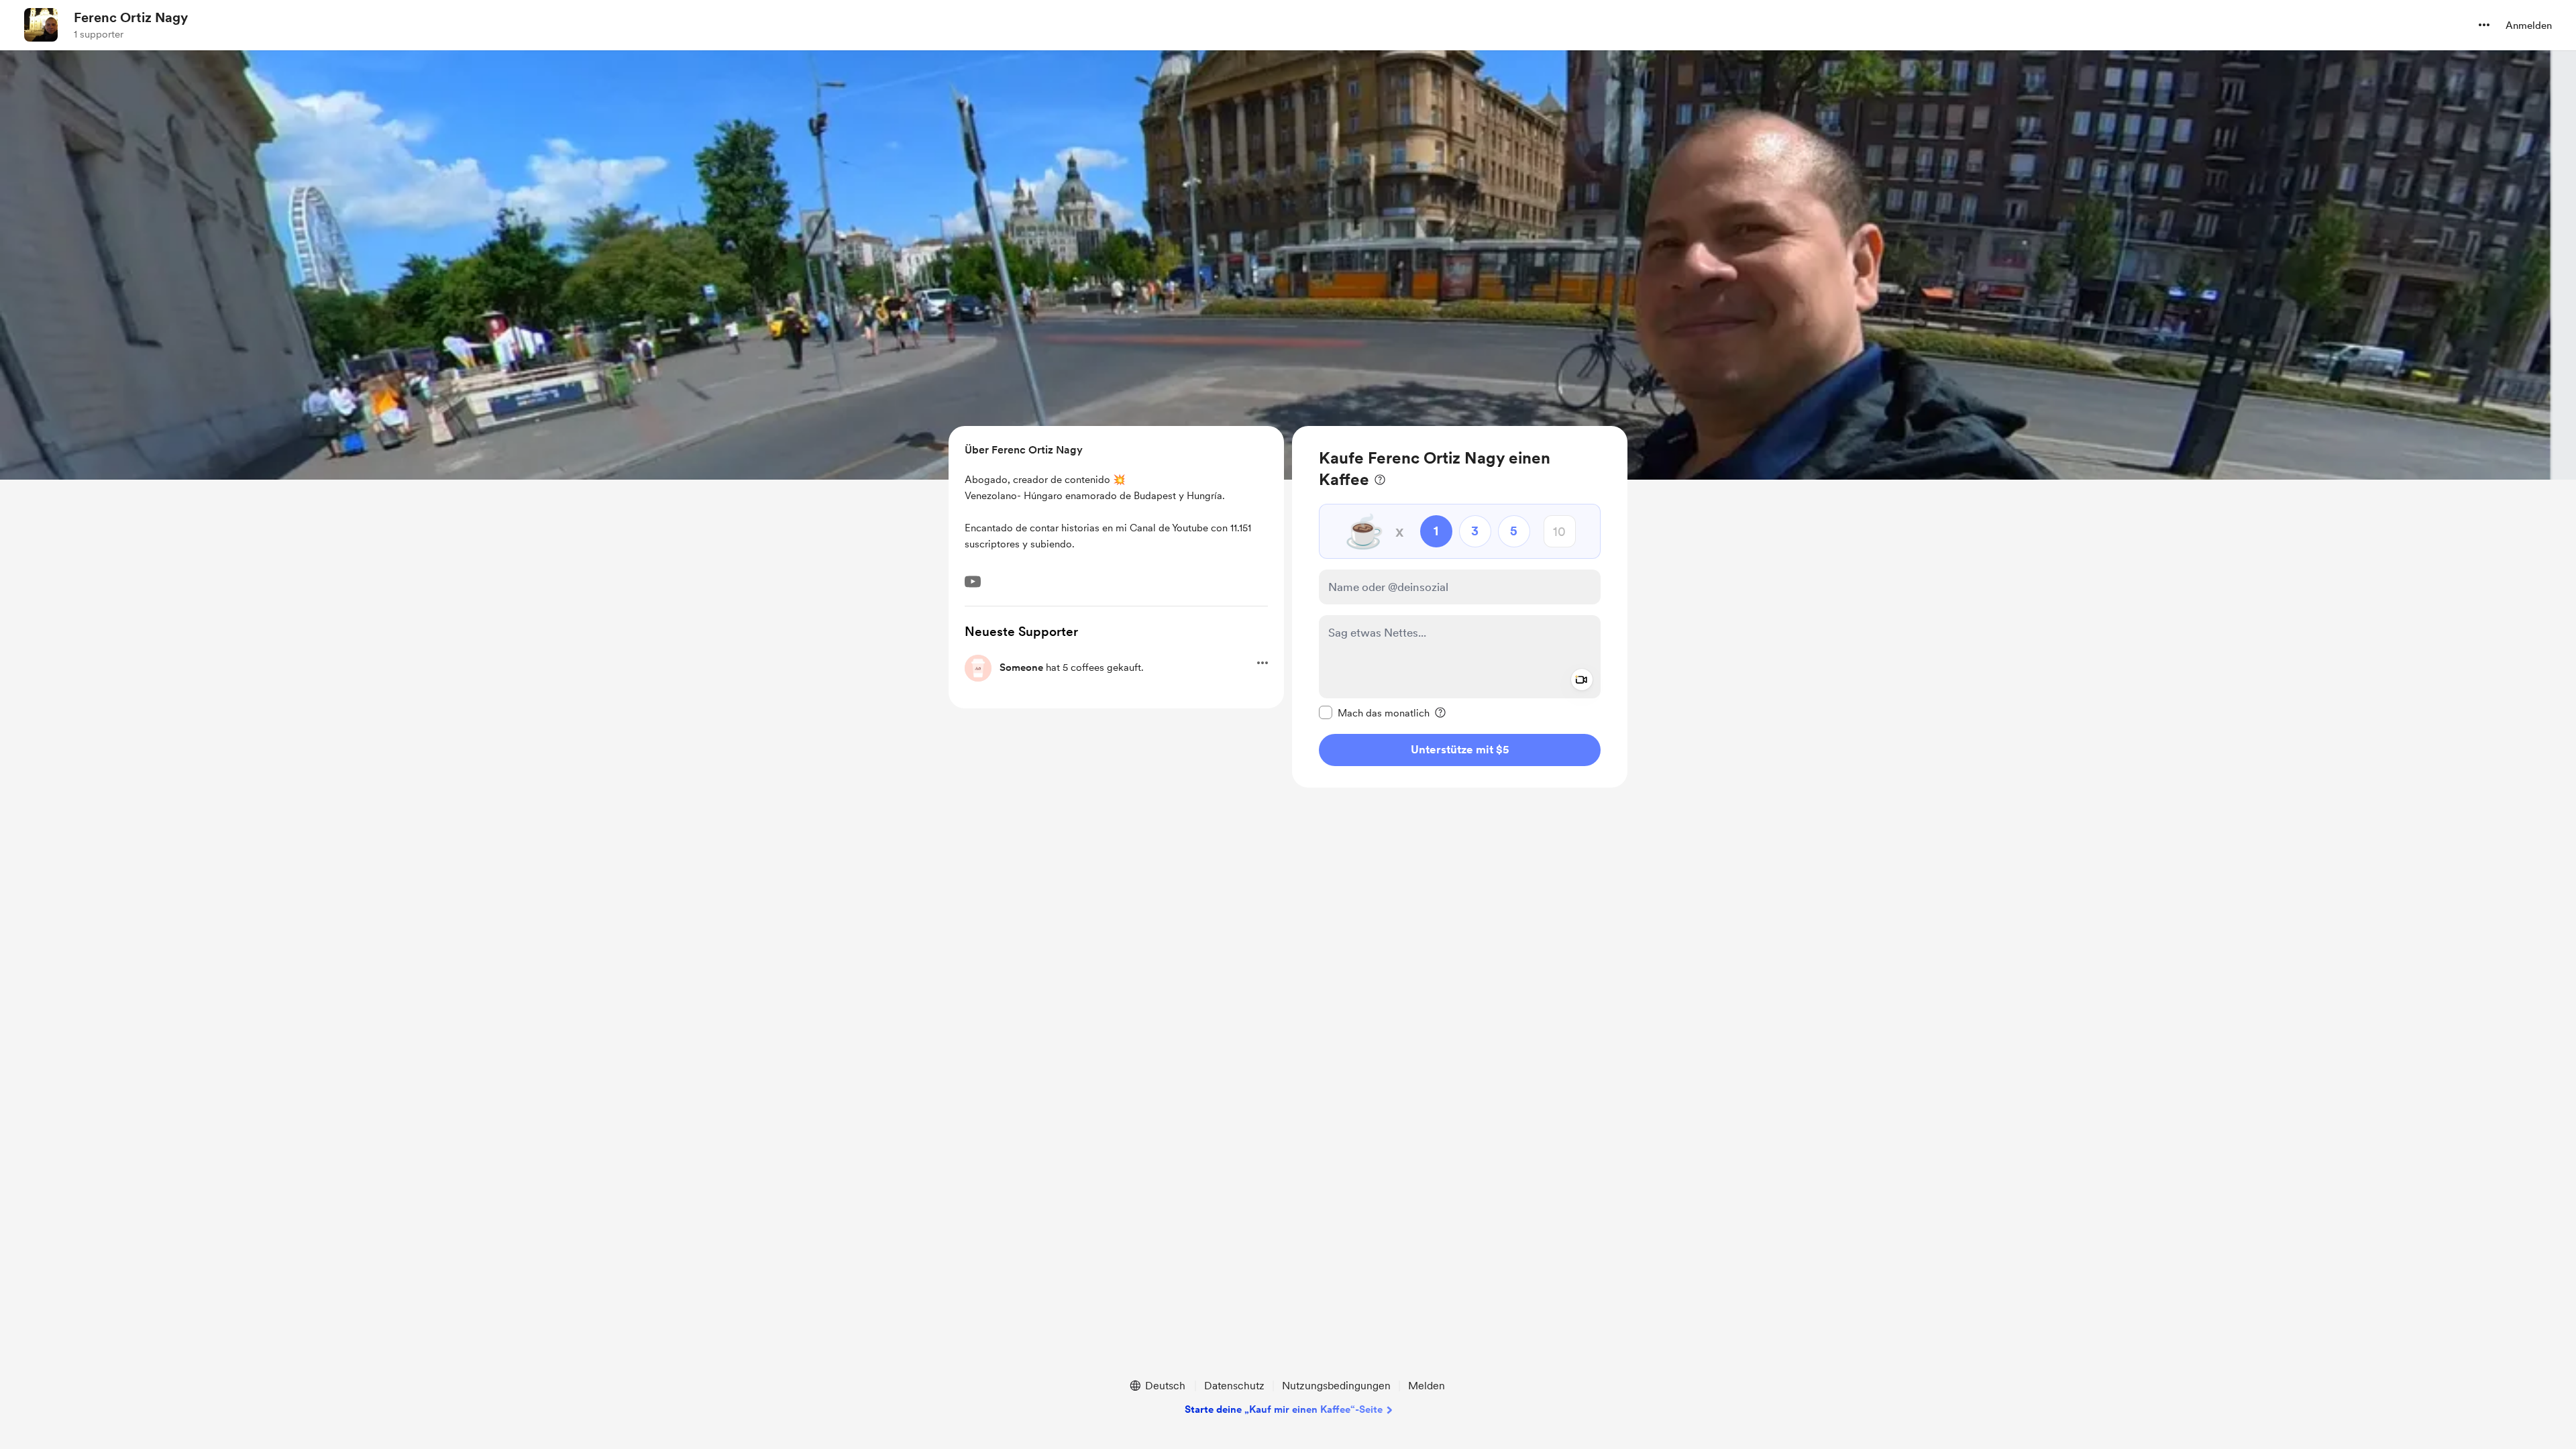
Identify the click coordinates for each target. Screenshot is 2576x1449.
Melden (1427, 1386)
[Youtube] (973, 582)
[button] (2484, 25)
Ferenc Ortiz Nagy (131, 17)
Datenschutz (1234, 1386)
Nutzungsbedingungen (1336, 1386)
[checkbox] (1374, 712)
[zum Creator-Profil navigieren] (41, 25)
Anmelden (2529, 25)
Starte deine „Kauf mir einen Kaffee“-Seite (1284, 1409)
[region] (1460, 607)
